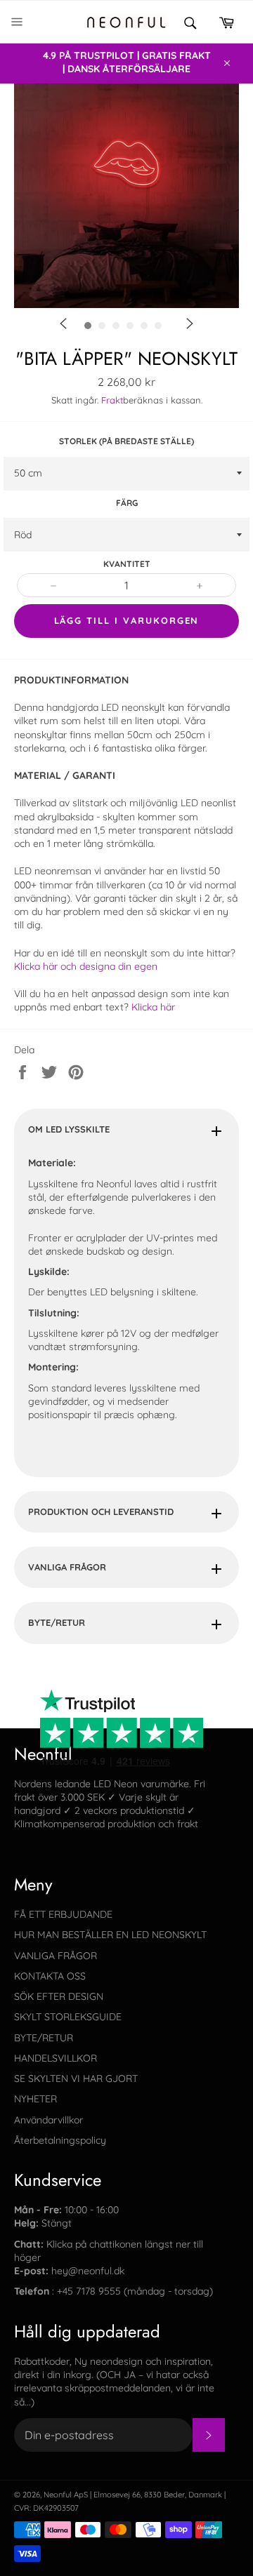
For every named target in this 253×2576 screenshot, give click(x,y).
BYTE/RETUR (57, 1622)
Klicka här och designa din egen (86, 966)
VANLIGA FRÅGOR (67, 1567)
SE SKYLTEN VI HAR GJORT (76, 2078)
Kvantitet (127, 564)
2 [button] (151, 350)
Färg (127, 503)
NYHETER (35, 2099)
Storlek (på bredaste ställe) (126, 441)
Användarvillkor (48, 2120)
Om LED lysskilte (69, 1129)
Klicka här (153, 1007)
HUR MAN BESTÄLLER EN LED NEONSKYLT (110, 1935)
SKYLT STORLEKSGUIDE (68, 2017)
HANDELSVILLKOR (56, 2058)
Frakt (112, 400)
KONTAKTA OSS (50, 1976)
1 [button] (130, 350)
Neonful (58, 2495)
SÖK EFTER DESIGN (59, 1996)
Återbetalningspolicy (60, 2140)
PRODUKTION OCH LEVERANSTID (101, 1511)
